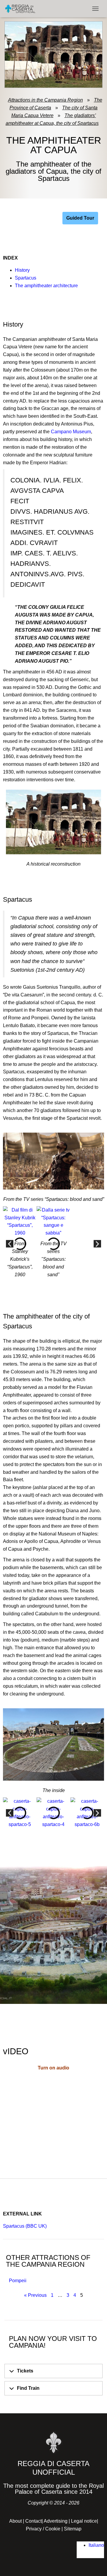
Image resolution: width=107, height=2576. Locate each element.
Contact (33, 2521)
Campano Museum (71, 432)
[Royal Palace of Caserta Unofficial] (22, 9)
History (22, 270)
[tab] (53, 2371)
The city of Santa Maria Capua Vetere (55, 112)
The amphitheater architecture (46, 286)
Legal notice (84, 2521)
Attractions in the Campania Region (45, 100)
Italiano (96, 2545)
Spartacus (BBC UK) (25, 2226)
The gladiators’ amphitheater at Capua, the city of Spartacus (52, 119)
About (15, 2521)
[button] (10, 1244)
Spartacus (26, 278)
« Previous (35, 2295)
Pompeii (18, 2281)
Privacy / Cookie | (45, 2529)
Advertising (56, 2521)
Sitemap (73, 2529)
